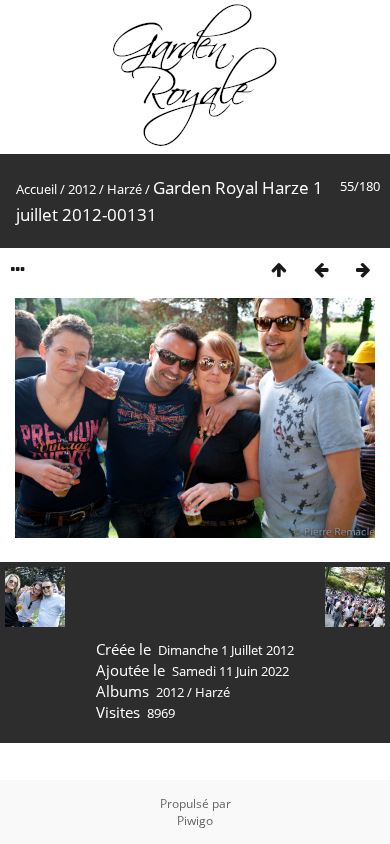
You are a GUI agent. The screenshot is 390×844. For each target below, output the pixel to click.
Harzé (124, 189)
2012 (82, 189)
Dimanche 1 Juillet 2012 (226, 650)
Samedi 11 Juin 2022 (230, 671)
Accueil (36, 189)
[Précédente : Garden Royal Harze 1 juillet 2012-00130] (321, 269)
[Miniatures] (279, 269)
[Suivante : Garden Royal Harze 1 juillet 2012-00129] (363, 269)
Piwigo (195, 820)
